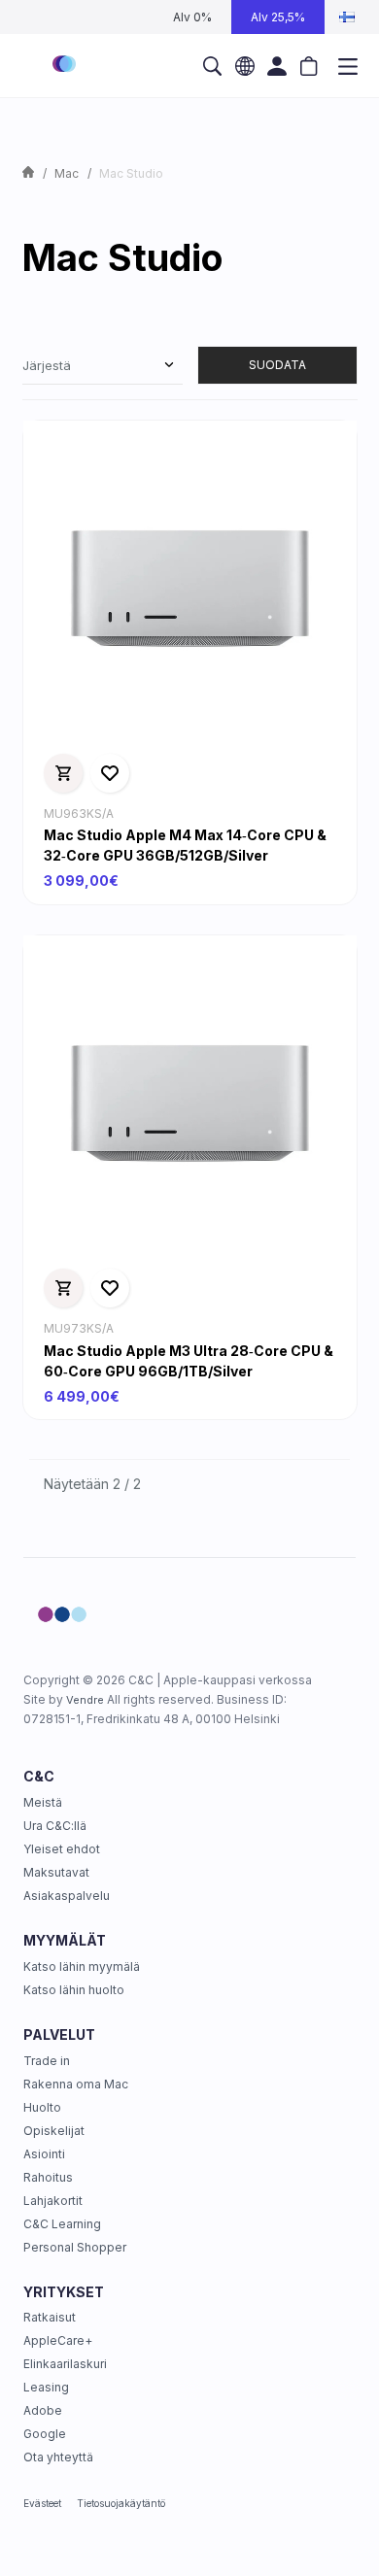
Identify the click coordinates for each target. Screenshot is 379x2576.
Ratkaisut (50, 2317)
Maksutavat (56, 1872)
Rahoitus (48, 2177)
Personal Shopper (75, 2247)
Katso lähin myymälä (82, 1966)
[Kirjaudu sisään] (277, 66)
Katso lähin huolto (74, 1990)
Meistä (43, 1802)
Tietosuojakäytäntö (121, 2503)
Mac (67, 173)
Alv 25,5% (278, 17)
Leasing (46, 2387)
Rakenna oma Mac (76, 2084)
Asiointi (44, 2154)
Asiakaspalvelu (67, 1896)
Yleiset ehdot (62, 1849)
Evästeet (42, 2503)
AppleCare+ (58, 2340)
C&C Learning (62, 2224)
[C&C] (64, 66)
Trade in (47, 2061)
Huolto (42, 2107)
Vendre (85, 1700)
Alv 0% (192, 17)
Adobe (43, 2410)
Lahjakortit (53, 2201)
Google (45, 2434)
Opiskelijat (54, 2131)
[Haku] (213, 66)
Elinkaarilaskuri (65, 2364)
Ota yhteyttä (58, 2457)
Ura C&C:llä (55, 1826)
